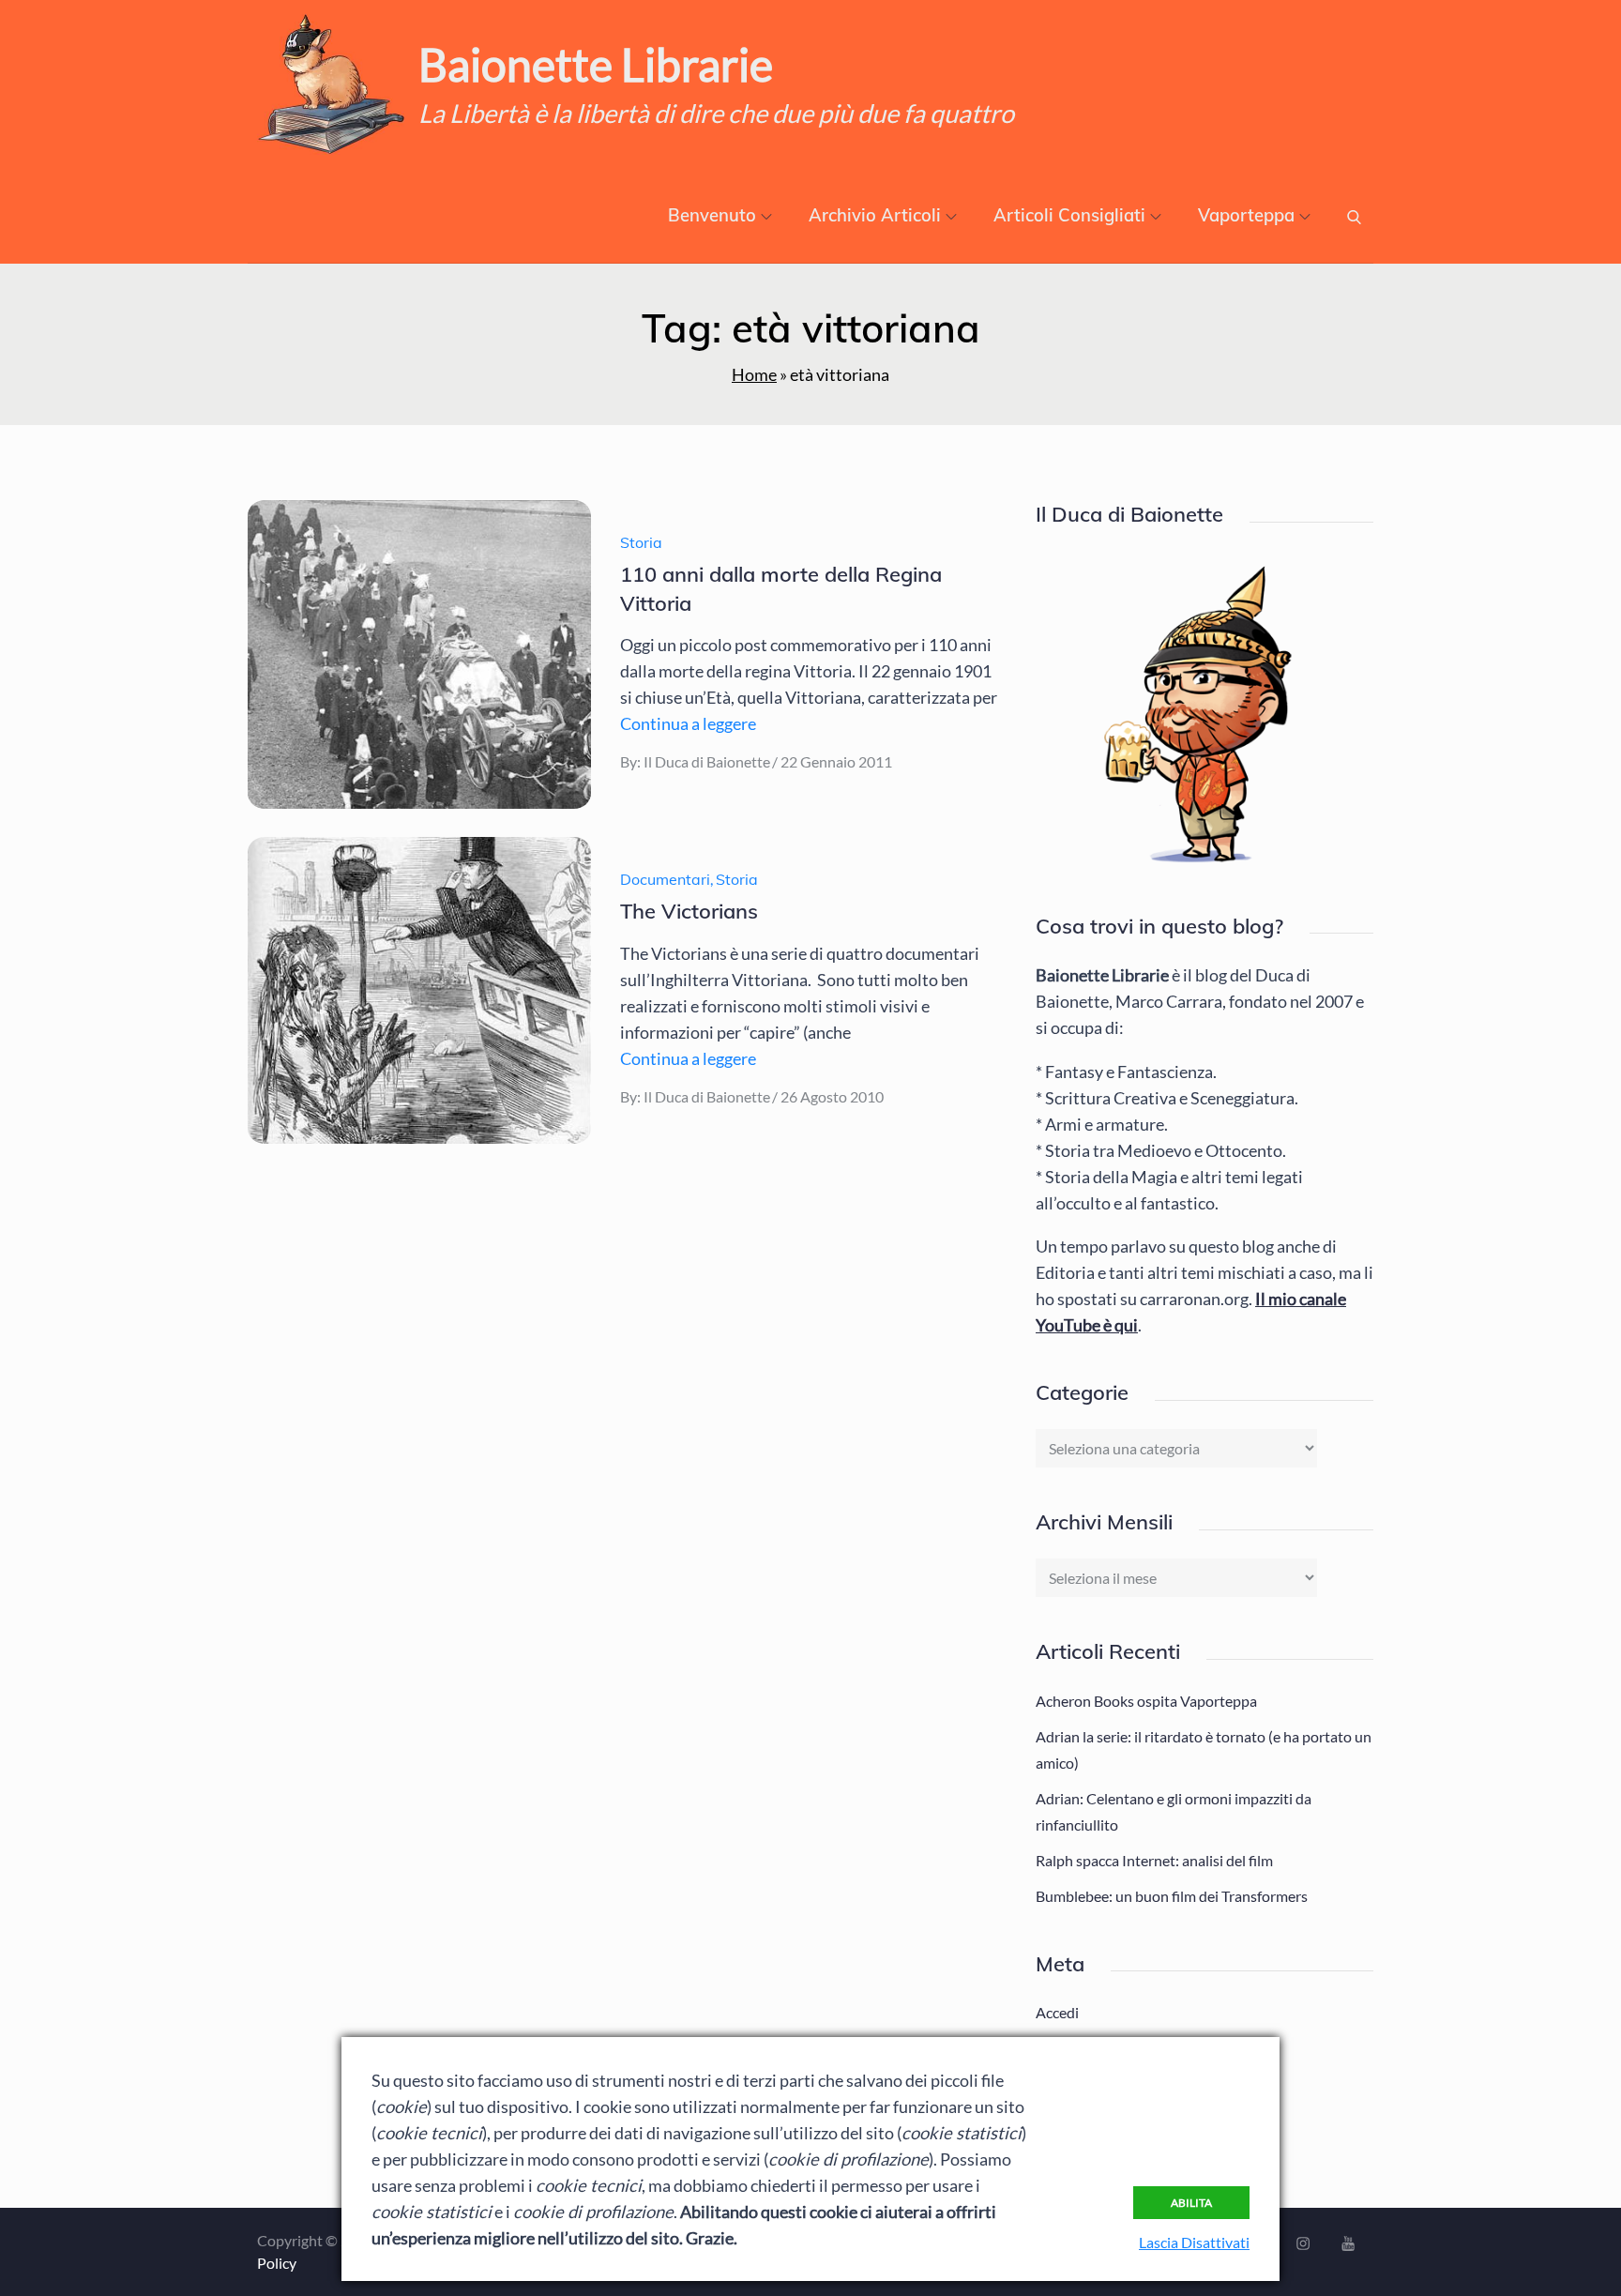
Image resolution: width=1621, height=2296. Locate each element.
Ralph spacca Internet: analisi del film (1154, 1860)
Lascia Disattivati (1194, 2242)
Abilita (1191, 2203)
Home (754, 374)
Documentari (665, 879)
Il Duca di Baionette (707, 761)
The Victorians (689, 911)
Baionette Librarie (596, 64)
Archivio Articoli (875, 215)
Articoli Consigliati (1069, 215)
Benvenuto (712, 215)
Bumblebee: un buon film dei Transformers (1172, 1896)
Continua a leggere (688, 723)
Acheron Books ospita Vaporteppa (1146, 1701)
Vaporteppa (1246, 215)
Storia (641, 542)
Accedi (1057, 2012)
